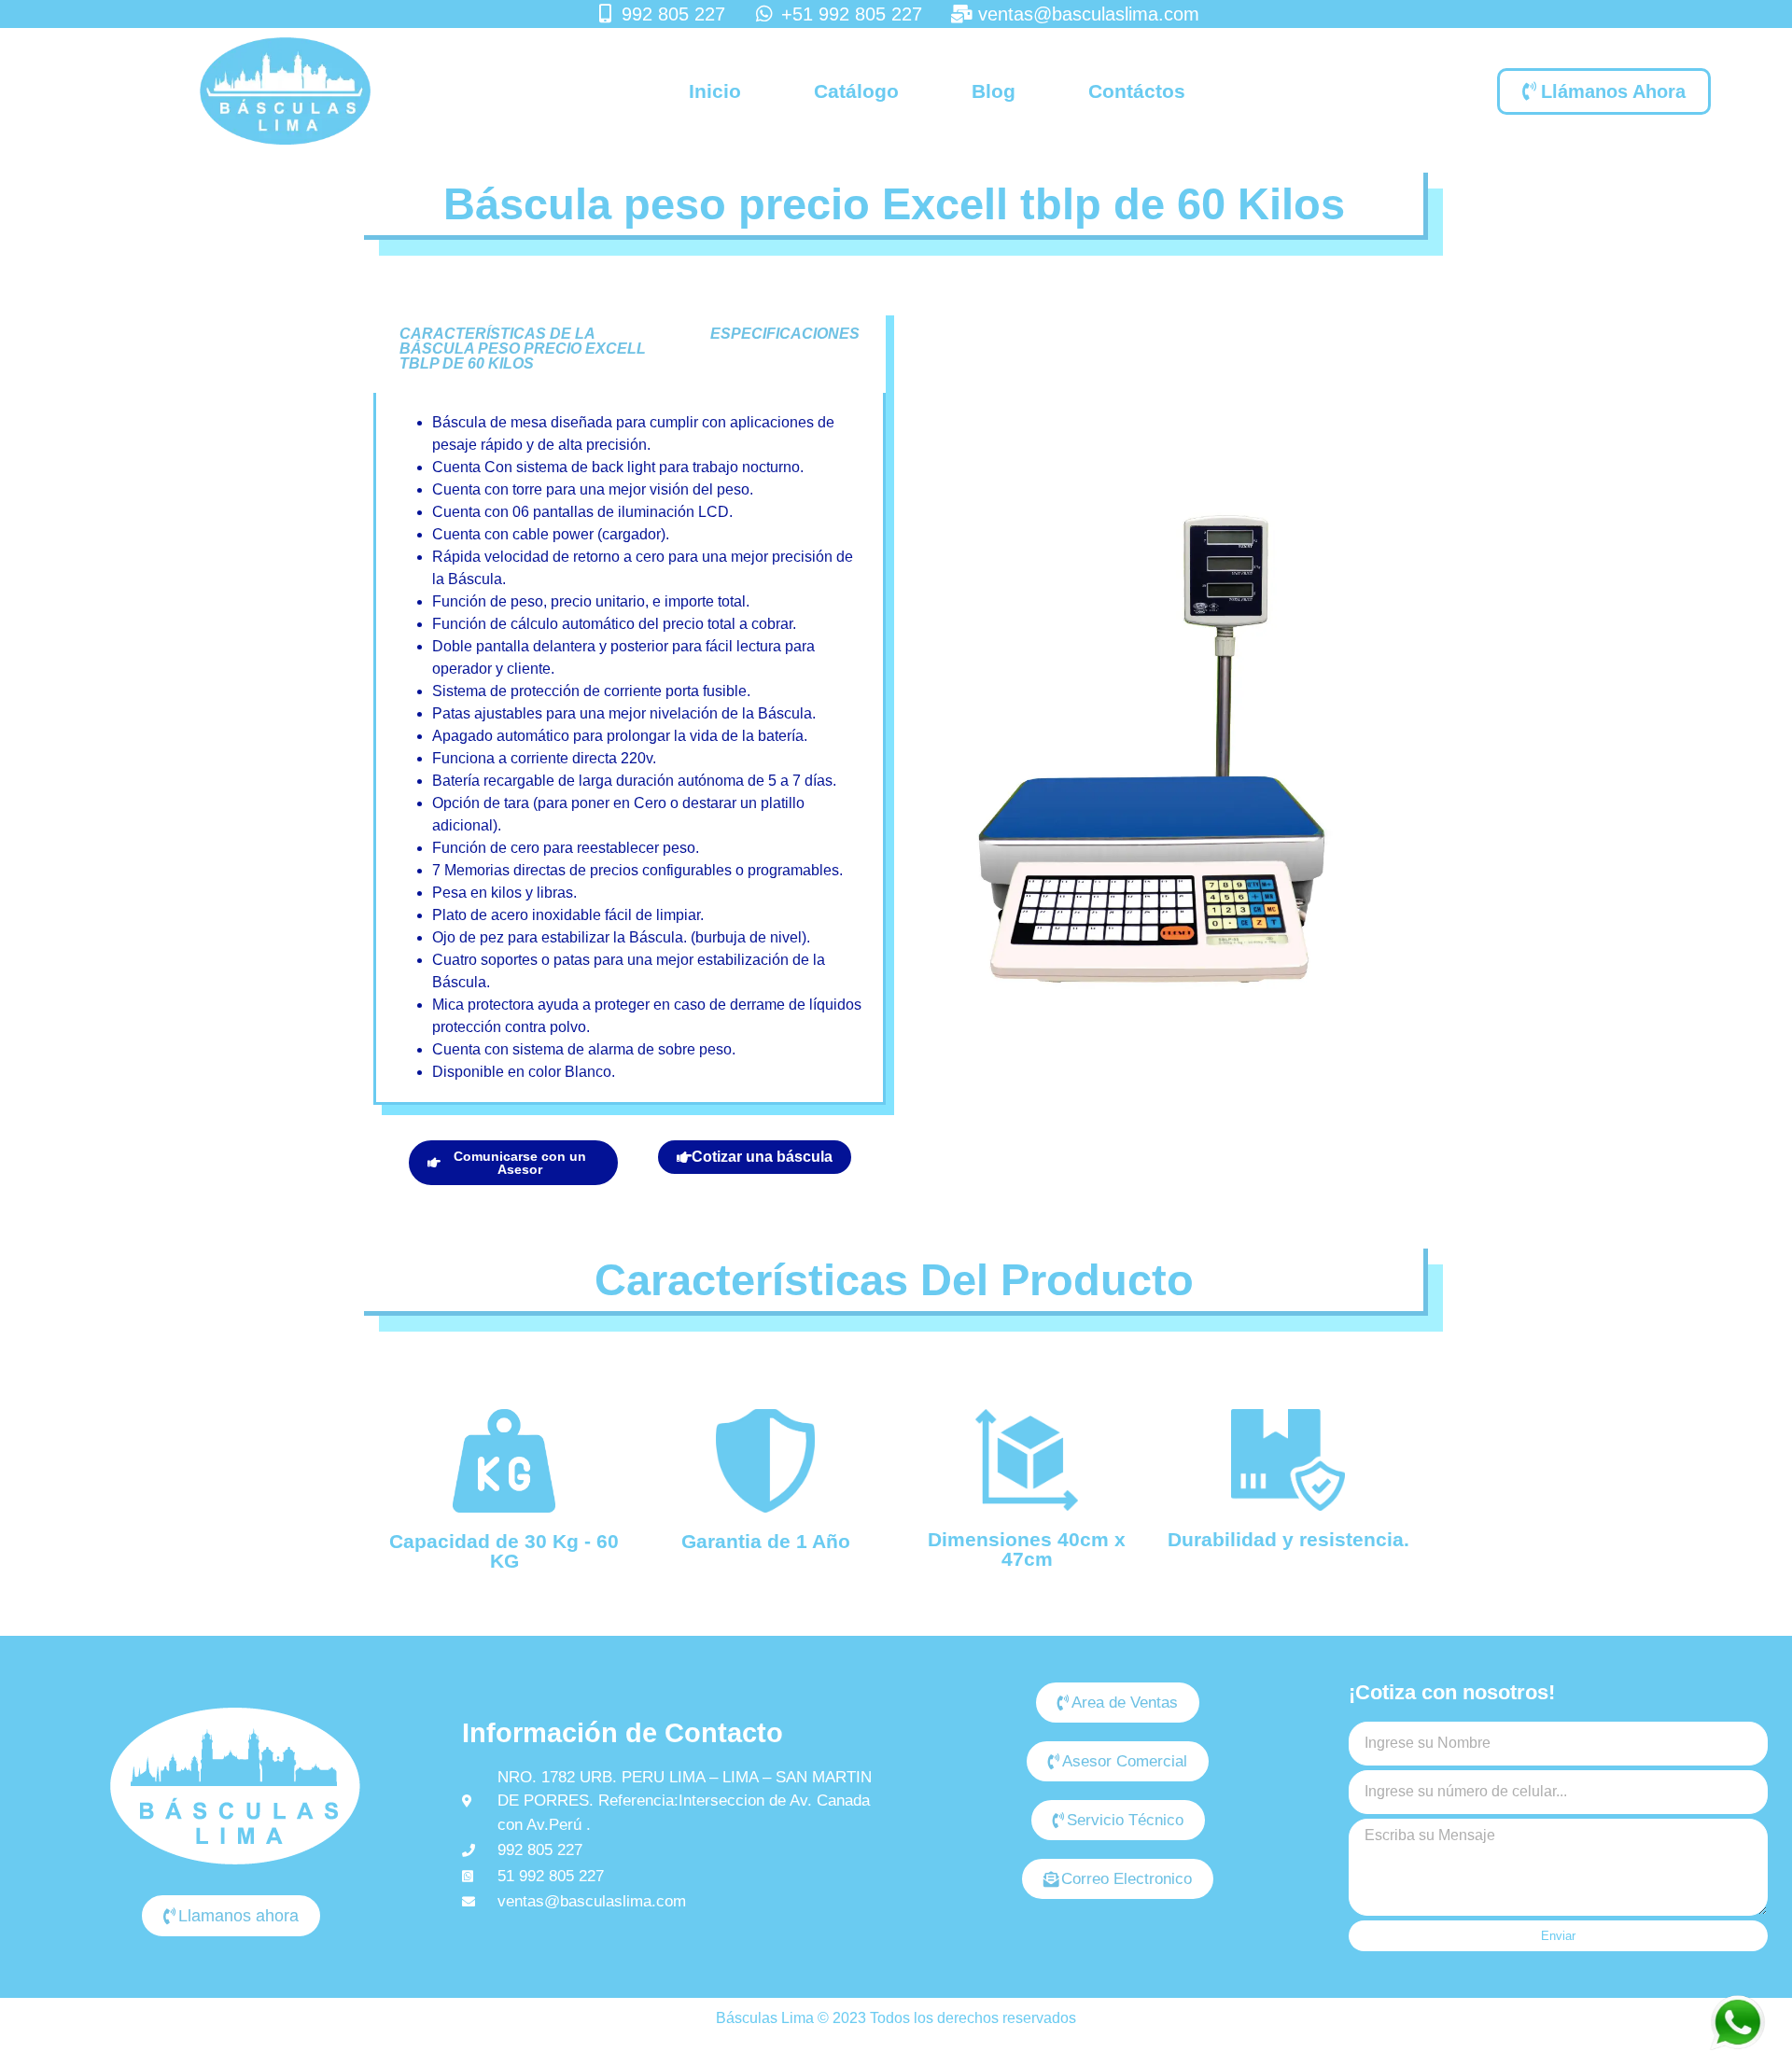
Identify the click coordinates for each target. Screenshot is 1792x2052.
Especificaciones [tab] (785, 334)
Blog (994, 91)
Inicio (715, 91)
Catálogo (856, 91)
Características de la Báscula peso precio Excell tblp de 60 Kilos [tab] (523, 349)
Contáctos (1137, 91)
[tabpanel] (630, 749)
